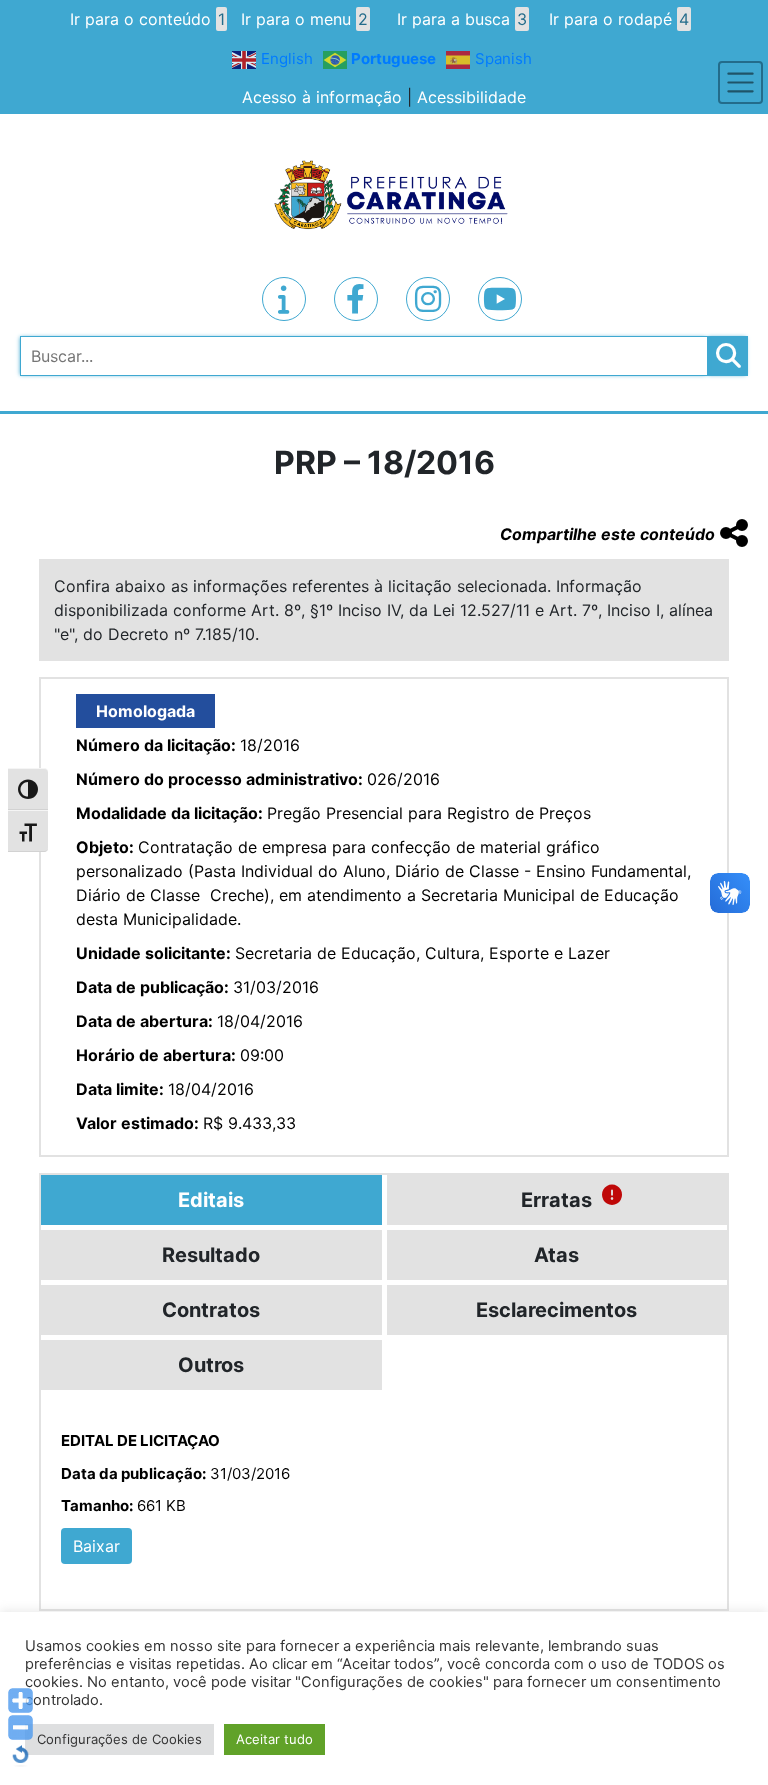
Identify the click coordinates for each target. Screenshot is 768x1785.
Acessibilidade (471, 97)
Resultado (211, 1255)
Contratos (211, 1310)
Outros (211, 1365)
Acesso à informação (322, 97)
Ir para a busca (462, 19)
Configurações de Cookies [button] (119, 1739)
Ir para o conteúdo (147, 19)
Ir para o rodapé (619, 19)
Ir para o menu (304, 19)
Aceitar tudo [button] (274, 1739)
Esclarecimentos (556, 1310)
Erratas (556, 1200)
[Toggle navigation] (740, 82)
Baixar (96, 1546)
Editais (211, 1200)
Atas (556, 1255)
